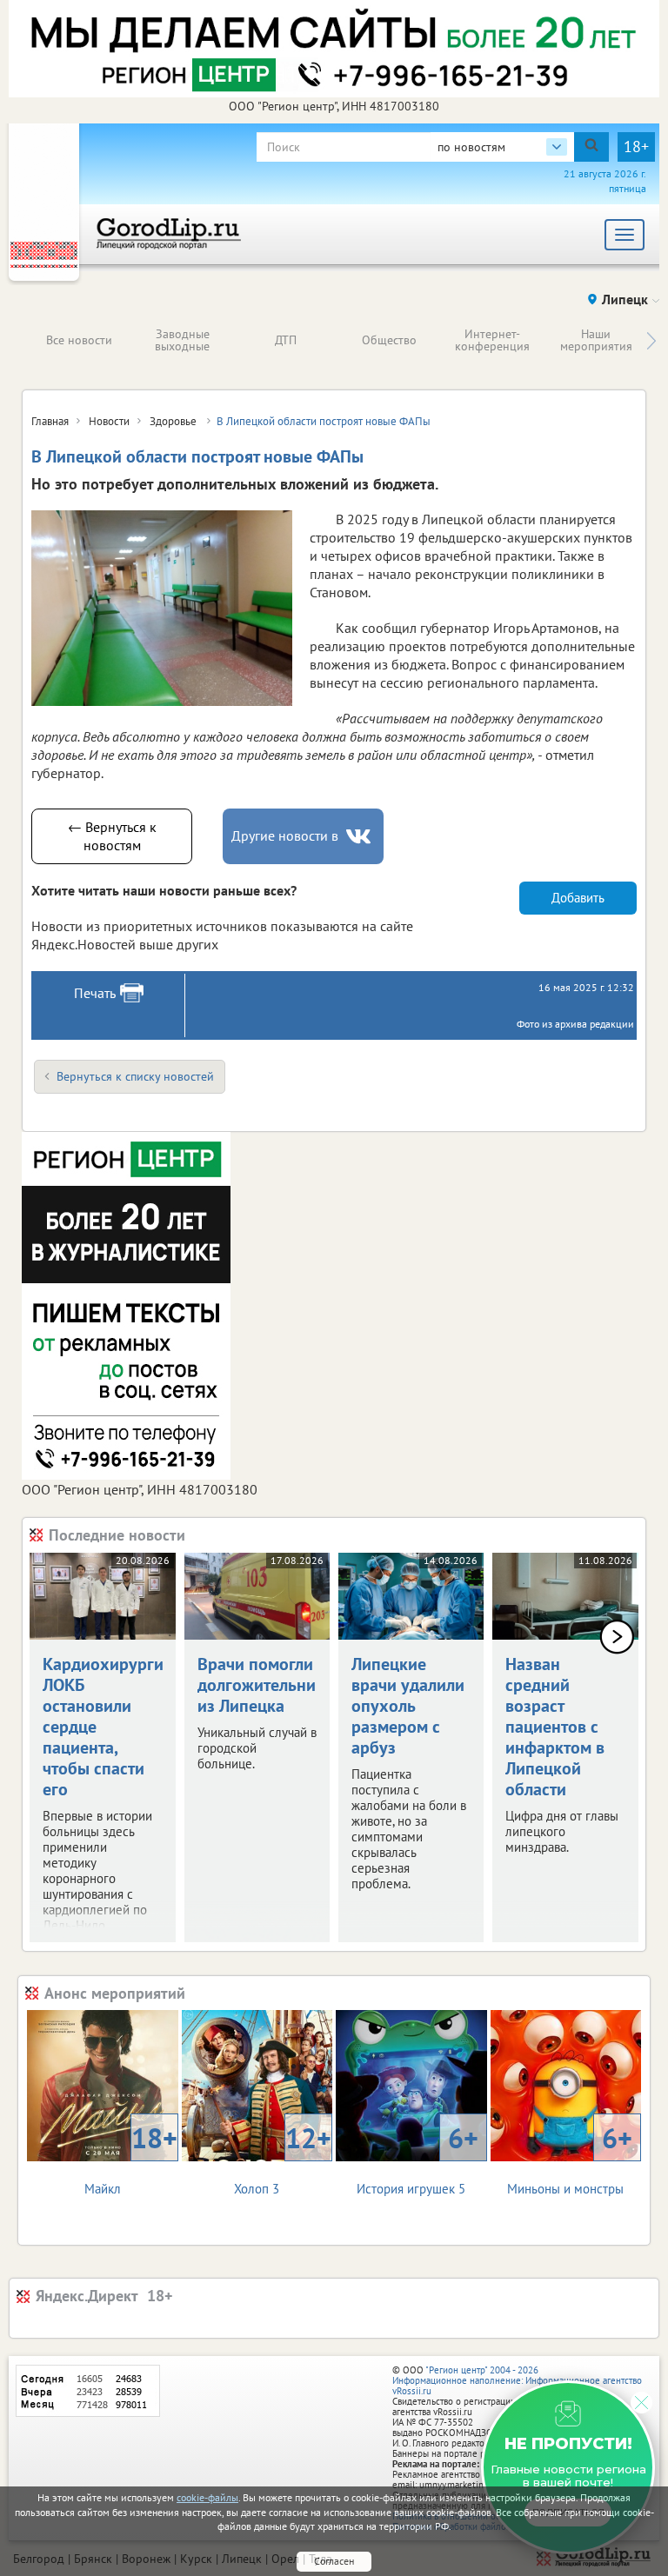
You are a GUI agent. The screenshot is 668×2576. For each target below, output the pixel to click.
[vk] (360, 837)
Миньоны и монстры (570, 2158)
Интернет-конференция (492, 340)
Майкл (131, 2158)
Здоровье (174, 421)
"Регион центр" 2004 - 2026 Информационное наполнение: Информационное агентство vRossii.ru (517, 2380)
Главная (50, 421)
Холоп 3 (283, 2158)
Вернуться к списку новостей (135, 1076)
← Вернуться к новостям (112, 836)
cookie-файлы (207, 2497)
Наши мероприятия (596, 340)
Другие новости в (285, 835)
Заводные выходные (182, 340)
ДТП (286, 340)
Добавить (578, 898)
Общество (389, 340)
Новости (109, 421)
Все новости (79, 340)
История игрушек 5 (417, 2158)
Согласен (334, 2561)
